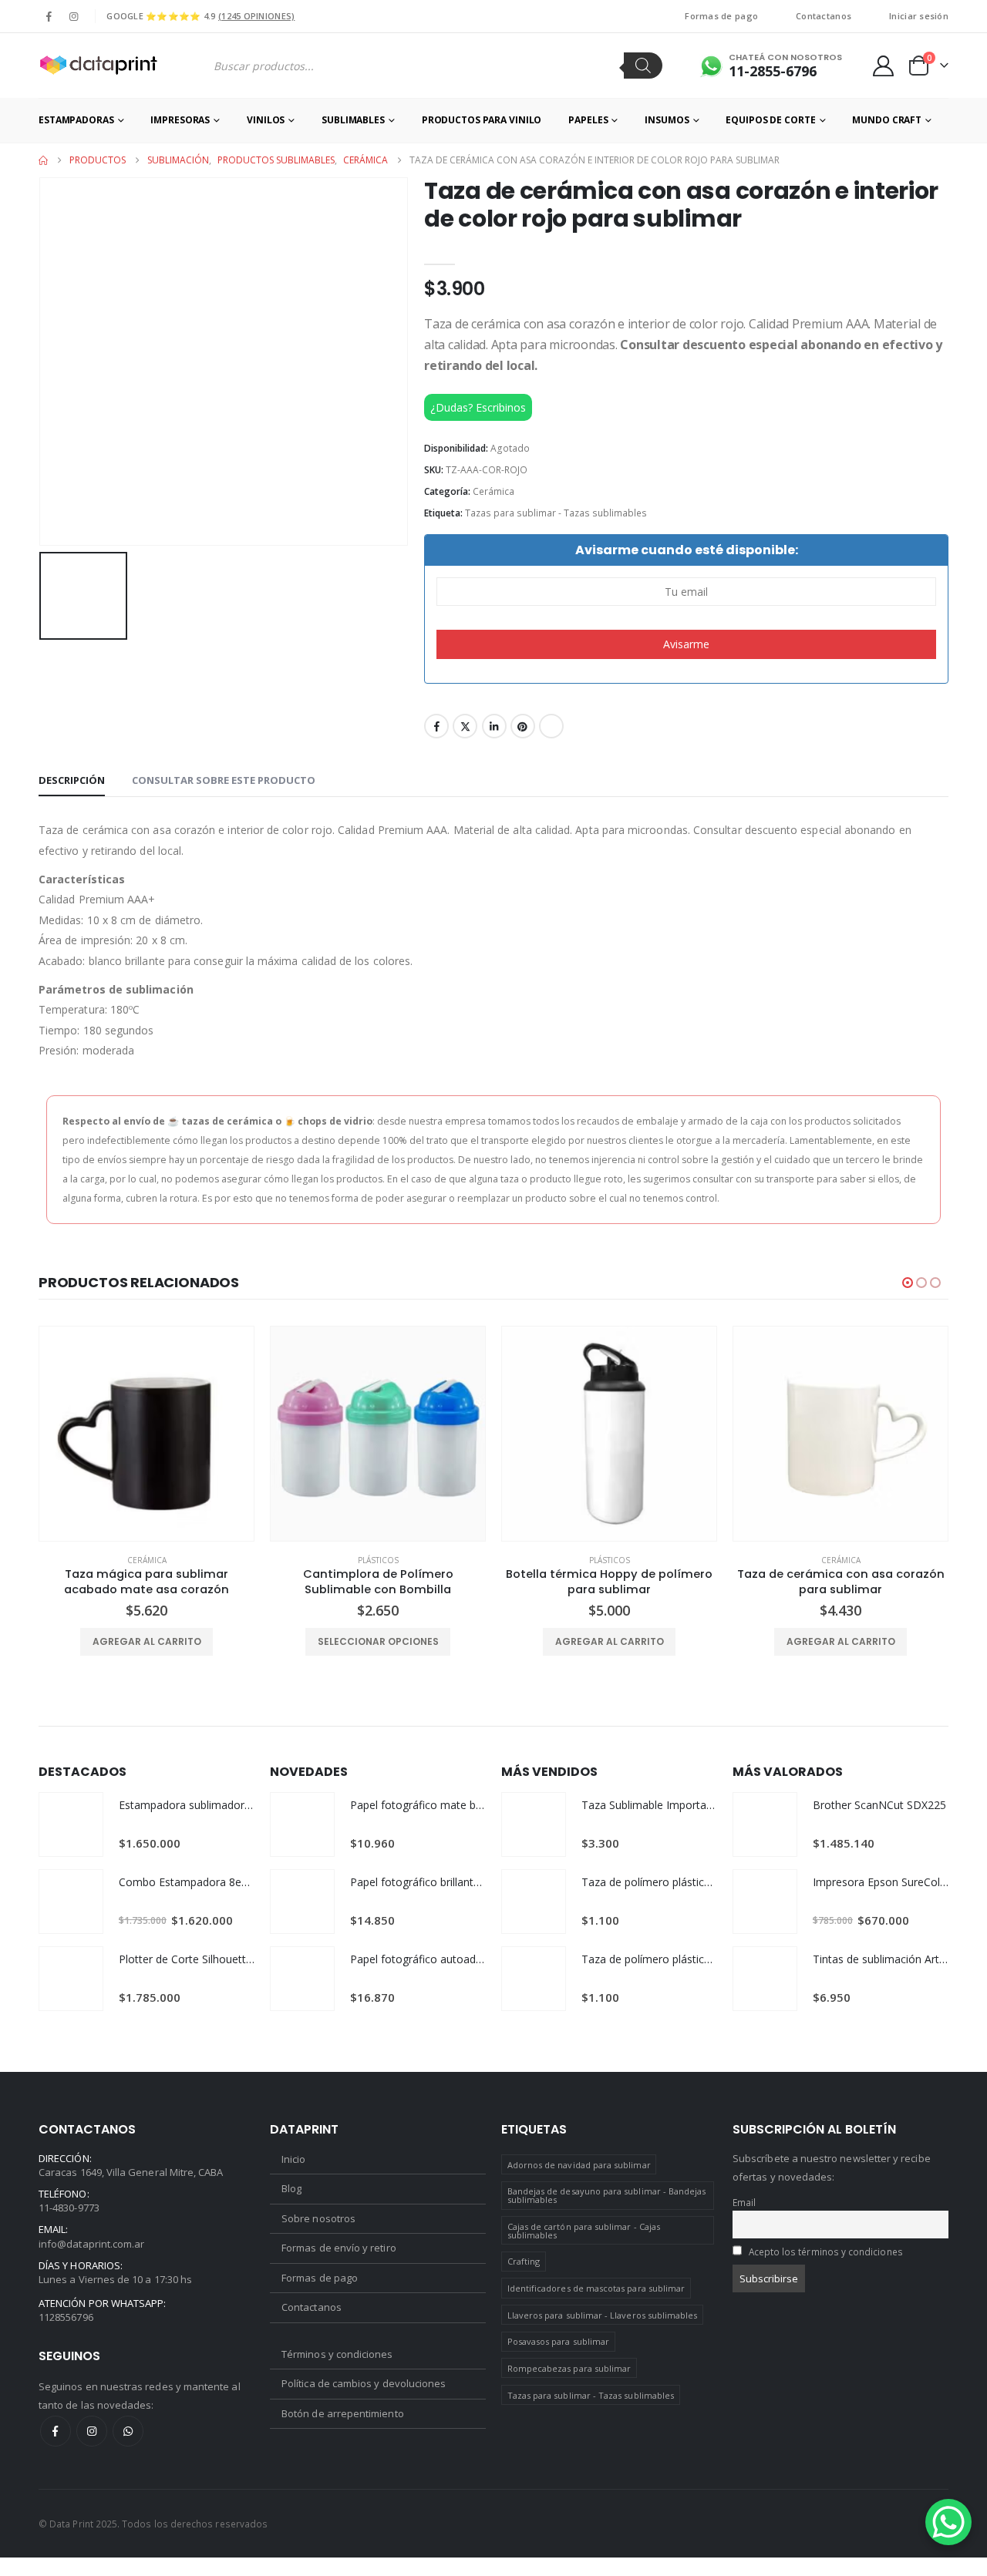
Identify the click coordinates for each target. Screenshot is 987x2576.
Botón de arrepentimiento (343, 2413)
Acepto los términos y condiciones (826, 2251)
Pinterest (523, 726)
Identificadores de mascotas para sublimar (596, 2288)
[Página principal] (43, 160)
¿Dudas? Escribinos (478, 407)
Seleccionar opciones (378, 1641)
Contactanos (824, 16)
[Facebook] (49, 16)
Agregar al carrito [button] (147, 1641)
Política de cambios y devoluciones (364, 2383)
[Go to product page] (147, 1434)
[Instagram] (73, 16)
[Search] (643, 66)
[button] (908, 1283)
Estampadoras (76, 120)
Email (551, 726)
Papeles (588, 120)
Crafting (524, 2261)
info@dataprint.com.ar (91, 2244)
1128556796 (66, 2317)
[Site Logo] (98, 66)
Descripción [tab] (72, 780)
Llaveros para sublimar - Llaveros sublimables (603, 2315)
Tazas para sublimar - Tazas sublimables (556, 513)
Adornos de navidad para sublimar (579, 2165)
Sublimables (353, 120)
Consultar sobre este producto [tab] (224, 780)
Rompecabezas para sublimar (569, 2368)
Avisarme (686, 644)
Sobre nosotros (318, 2218)
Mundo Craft (887, 120)
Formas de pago (721, 16)
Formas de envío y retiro (339, 2248)
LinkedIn (494, 726)
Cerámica (493, 491)
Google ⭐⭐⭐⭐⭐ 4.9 (200, 16)
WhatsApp (128, 2431)
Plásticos (378, 1560)
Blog (291, 2188)
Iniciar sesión (919, 16)
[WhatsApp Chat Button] (948, 2522)
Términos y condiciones (337, 2354)
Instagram (92, 2431)
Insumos (667, 120)
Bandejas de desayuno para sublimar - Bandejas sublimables (607, 2195)
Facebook (436, 726)
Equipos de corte (770, 120)
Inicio (293, 2159)
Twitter (465, 726)
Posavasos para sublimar (559, 2341)
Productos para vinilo (482, 120)
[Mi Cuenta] (884, 66)
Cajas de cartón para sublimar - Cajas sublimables (584, 2231)
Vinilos (266, 120)
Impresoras (180, 120)
